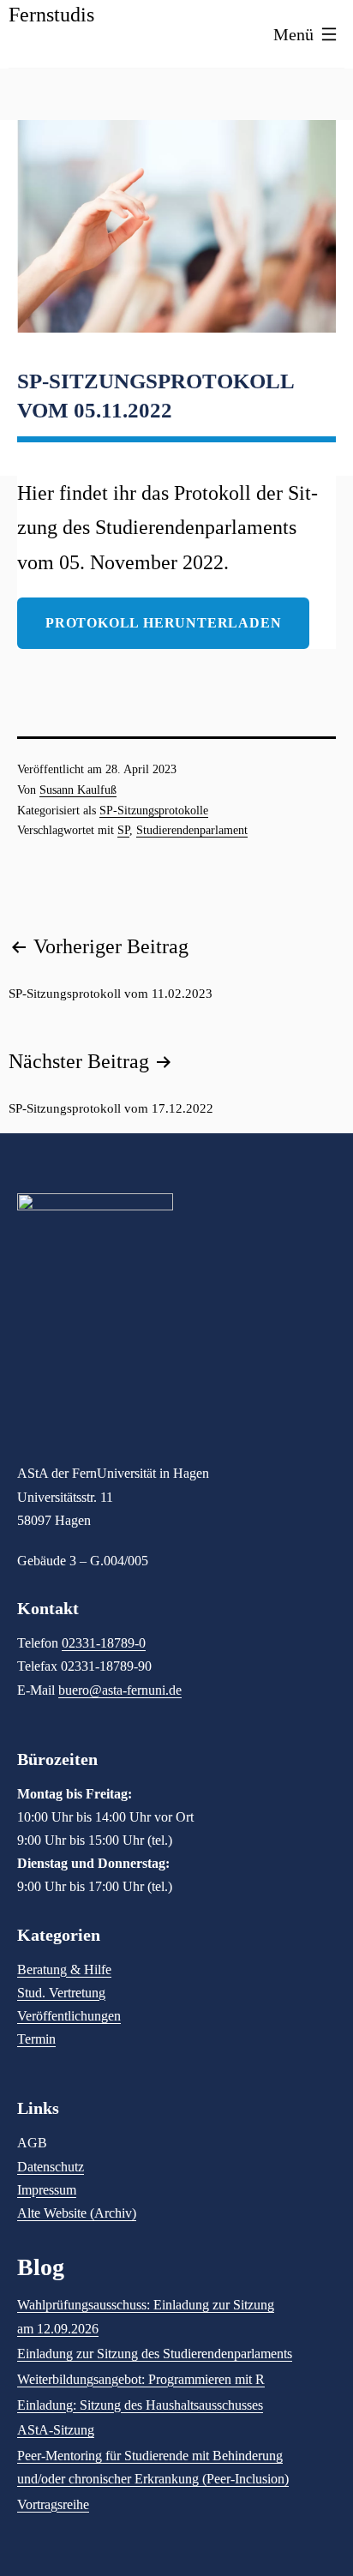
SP (123, 830)
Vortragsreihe (53, 2504)
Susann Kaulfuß (78, 790)
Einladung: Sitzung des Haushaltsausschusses (140, 2405)
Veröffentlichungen (69, 2016)
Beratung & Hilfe (64, 1970)
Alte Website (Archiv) (77, 2213)
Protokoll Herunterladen (163, 623)
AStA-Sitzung (56, 2430)
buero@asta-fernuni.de (120, 1690)
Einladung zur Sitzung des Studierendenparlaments (155, 2354)
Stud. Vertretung (61, 1993)
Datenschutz (51, 2167)
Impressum (47, 2190)
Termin (36, 2039)
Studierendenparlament (192, 830)
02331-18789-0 (104, 1643)
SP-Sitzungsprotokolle (154, 811)
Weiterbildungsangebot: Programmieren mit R (141, 2379)
